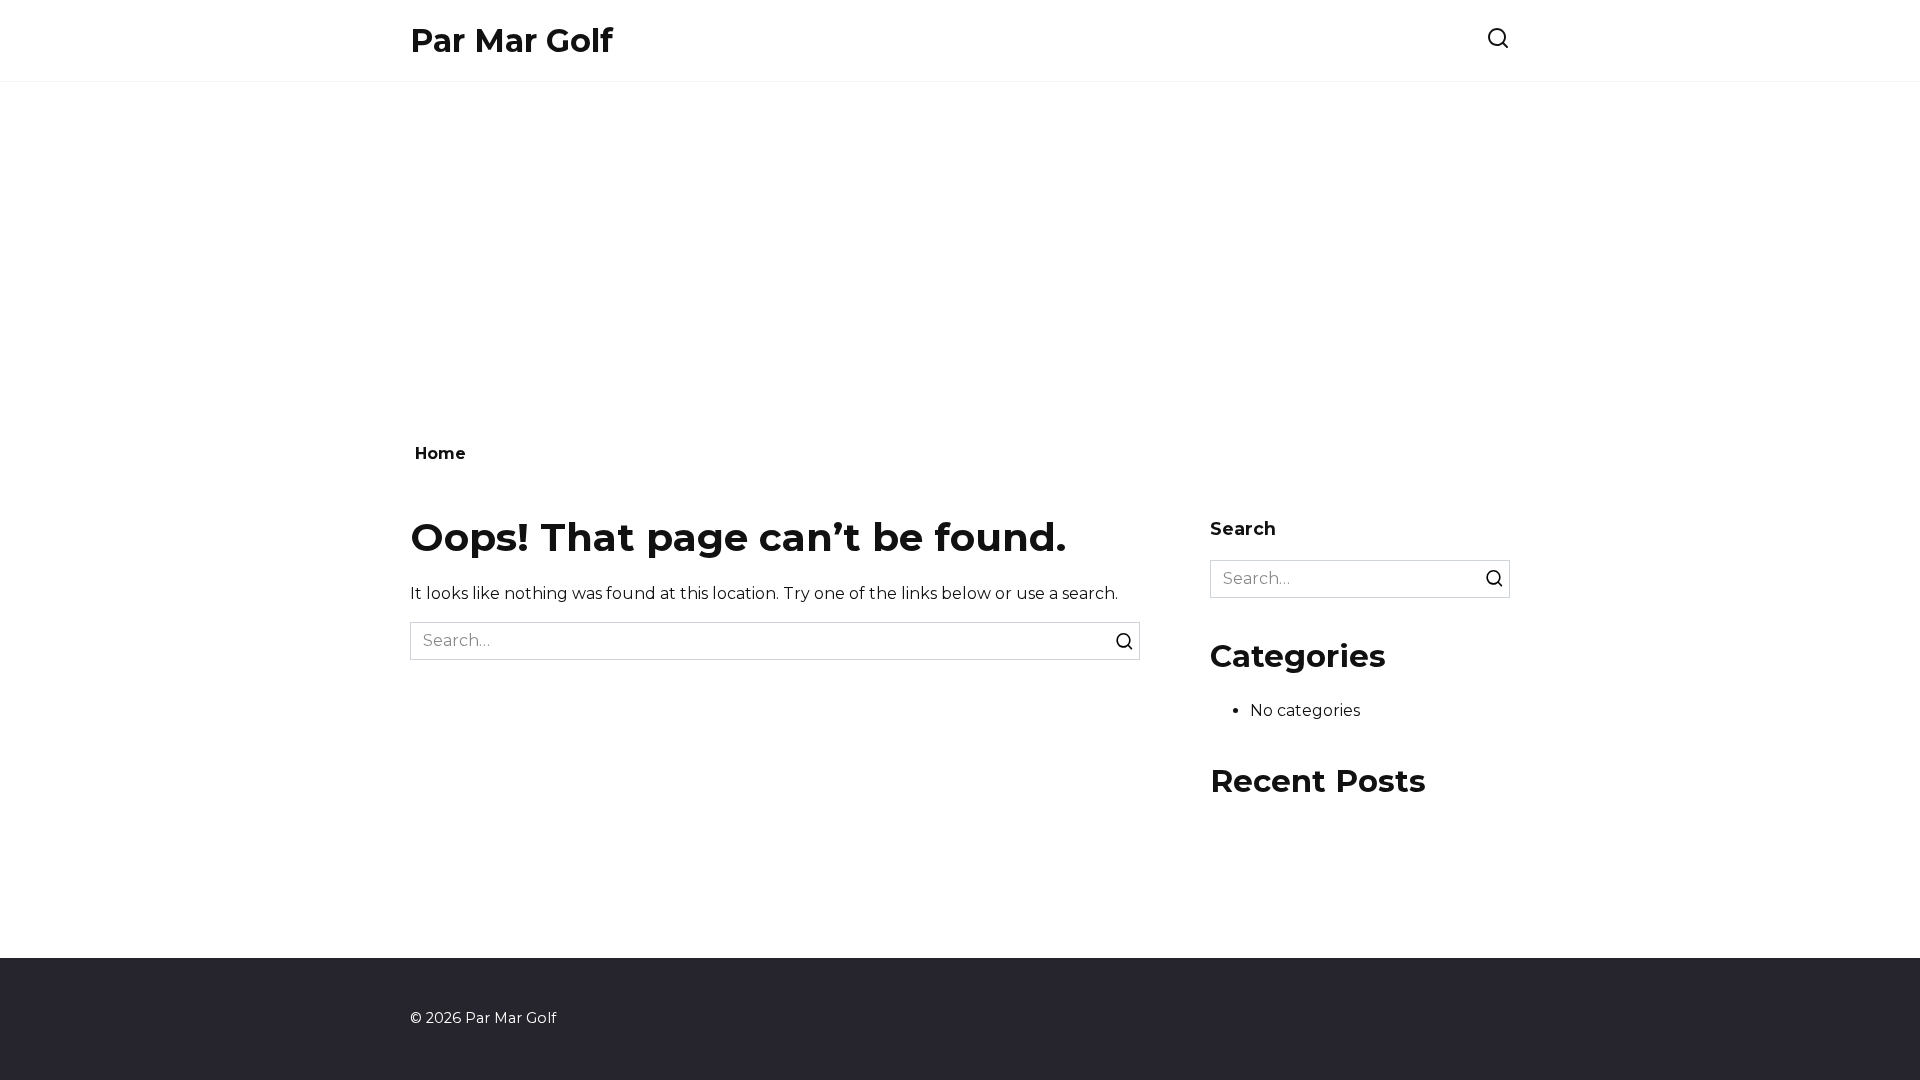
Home (440, 453)
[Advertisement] (960, 252)
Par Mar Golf (511, 40)
